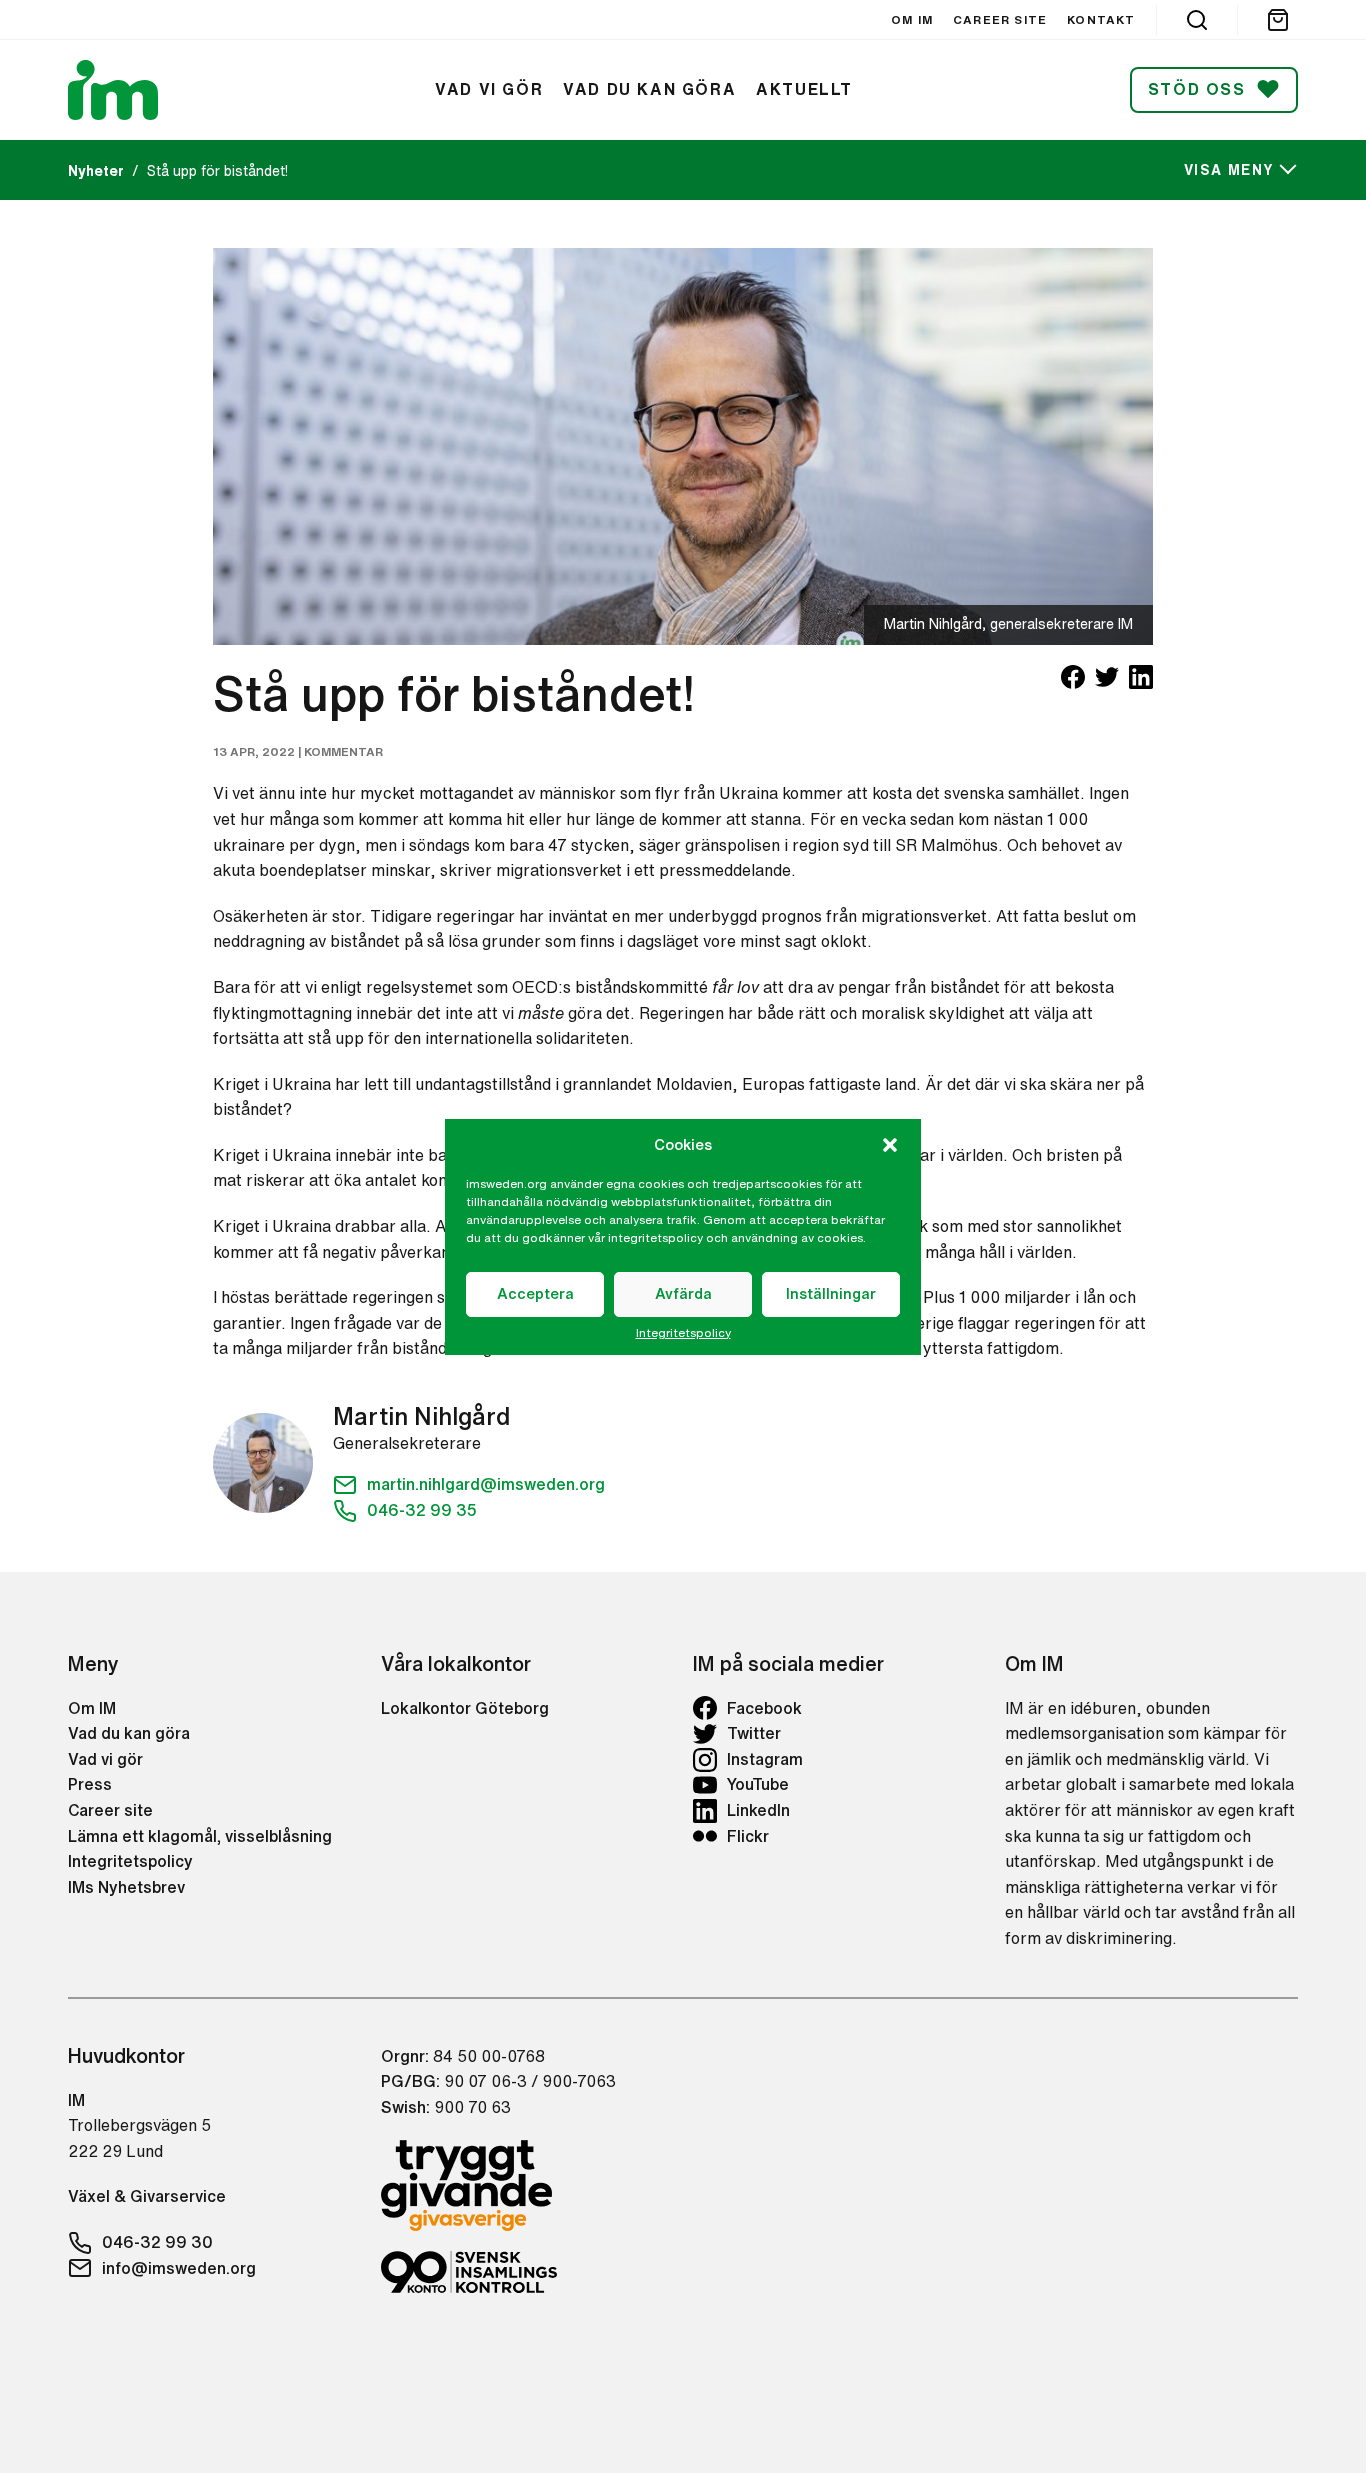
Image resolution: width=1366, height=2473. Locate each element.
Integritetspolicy (683, 1333)
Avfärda (683, 1293)
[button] (890, 1145)
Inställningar (831, 1293)
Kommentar (343, 751)
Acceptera (535, 1293)
